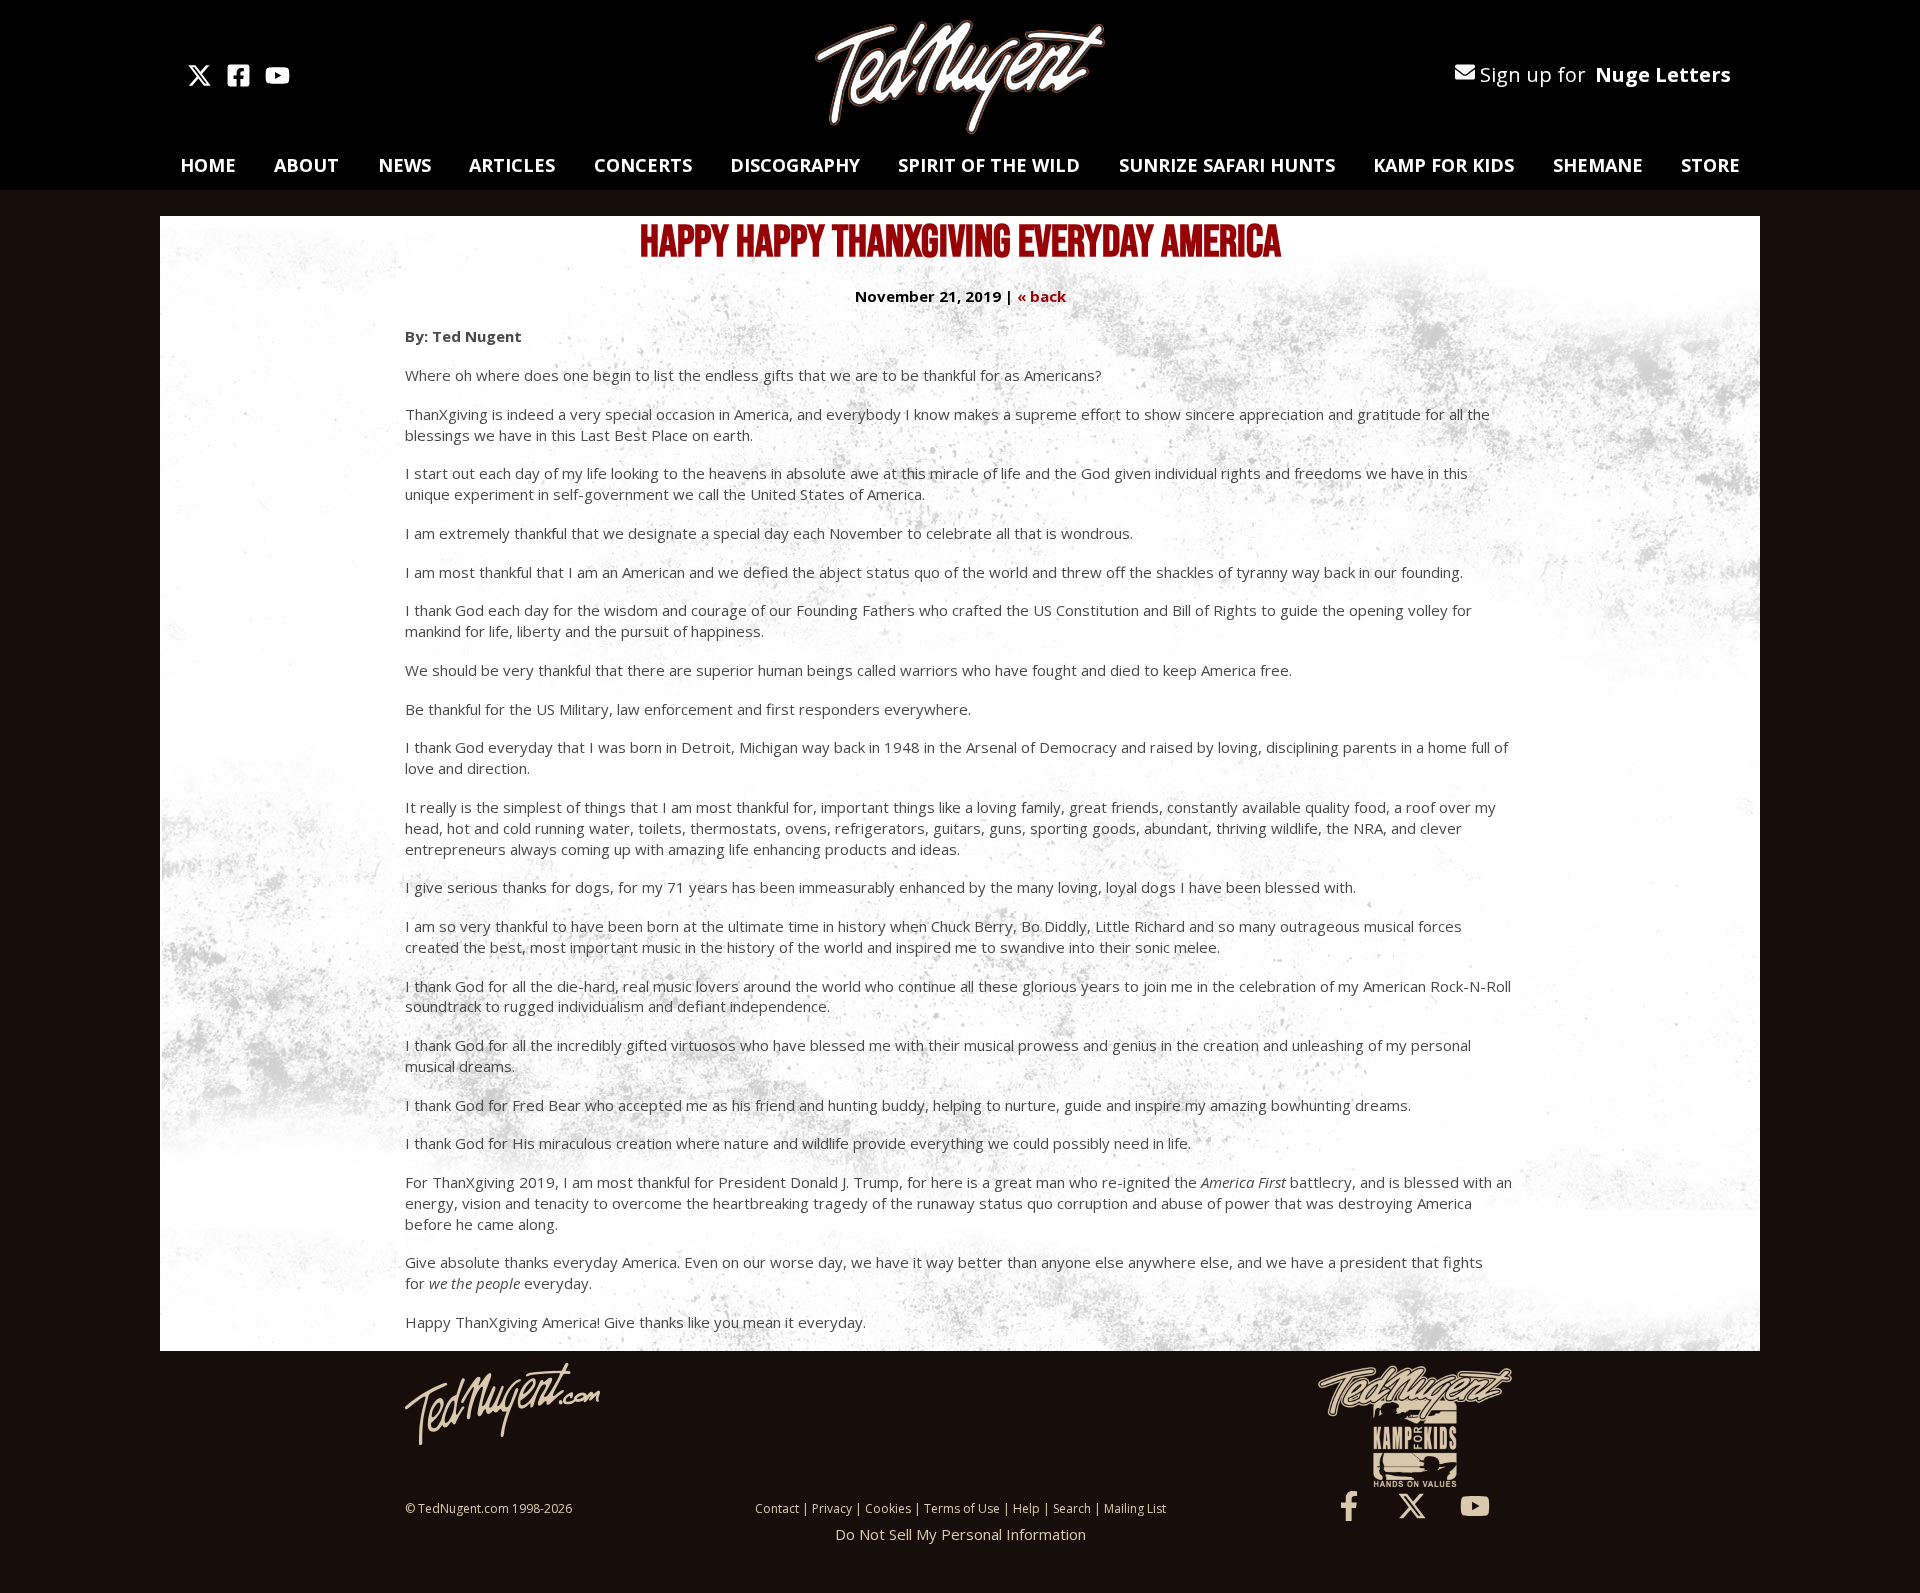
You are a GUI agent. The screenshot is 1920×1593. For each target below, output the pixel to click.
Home (208, 165)
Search (1072, 1508)
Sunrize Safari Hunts (1227, 165)
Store (1710, 165)
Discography (795, 165)
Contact (777, 1508)
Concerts (643, 165)
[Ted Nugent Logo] (960, 78)
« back (1041, 296)
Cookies (888, 1508)
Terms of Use (962, 1508)
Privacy (832, 1508)
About (306, 165)
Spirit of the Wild (989, 165)
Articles (512, 165)
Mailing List (1135, 1508)
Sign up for (1603, 74)
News (404, 165)
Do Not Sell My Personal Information (960, 1534)
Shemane (1598, 165)
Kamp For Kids (1443, 165)
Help (1026, 1508)
